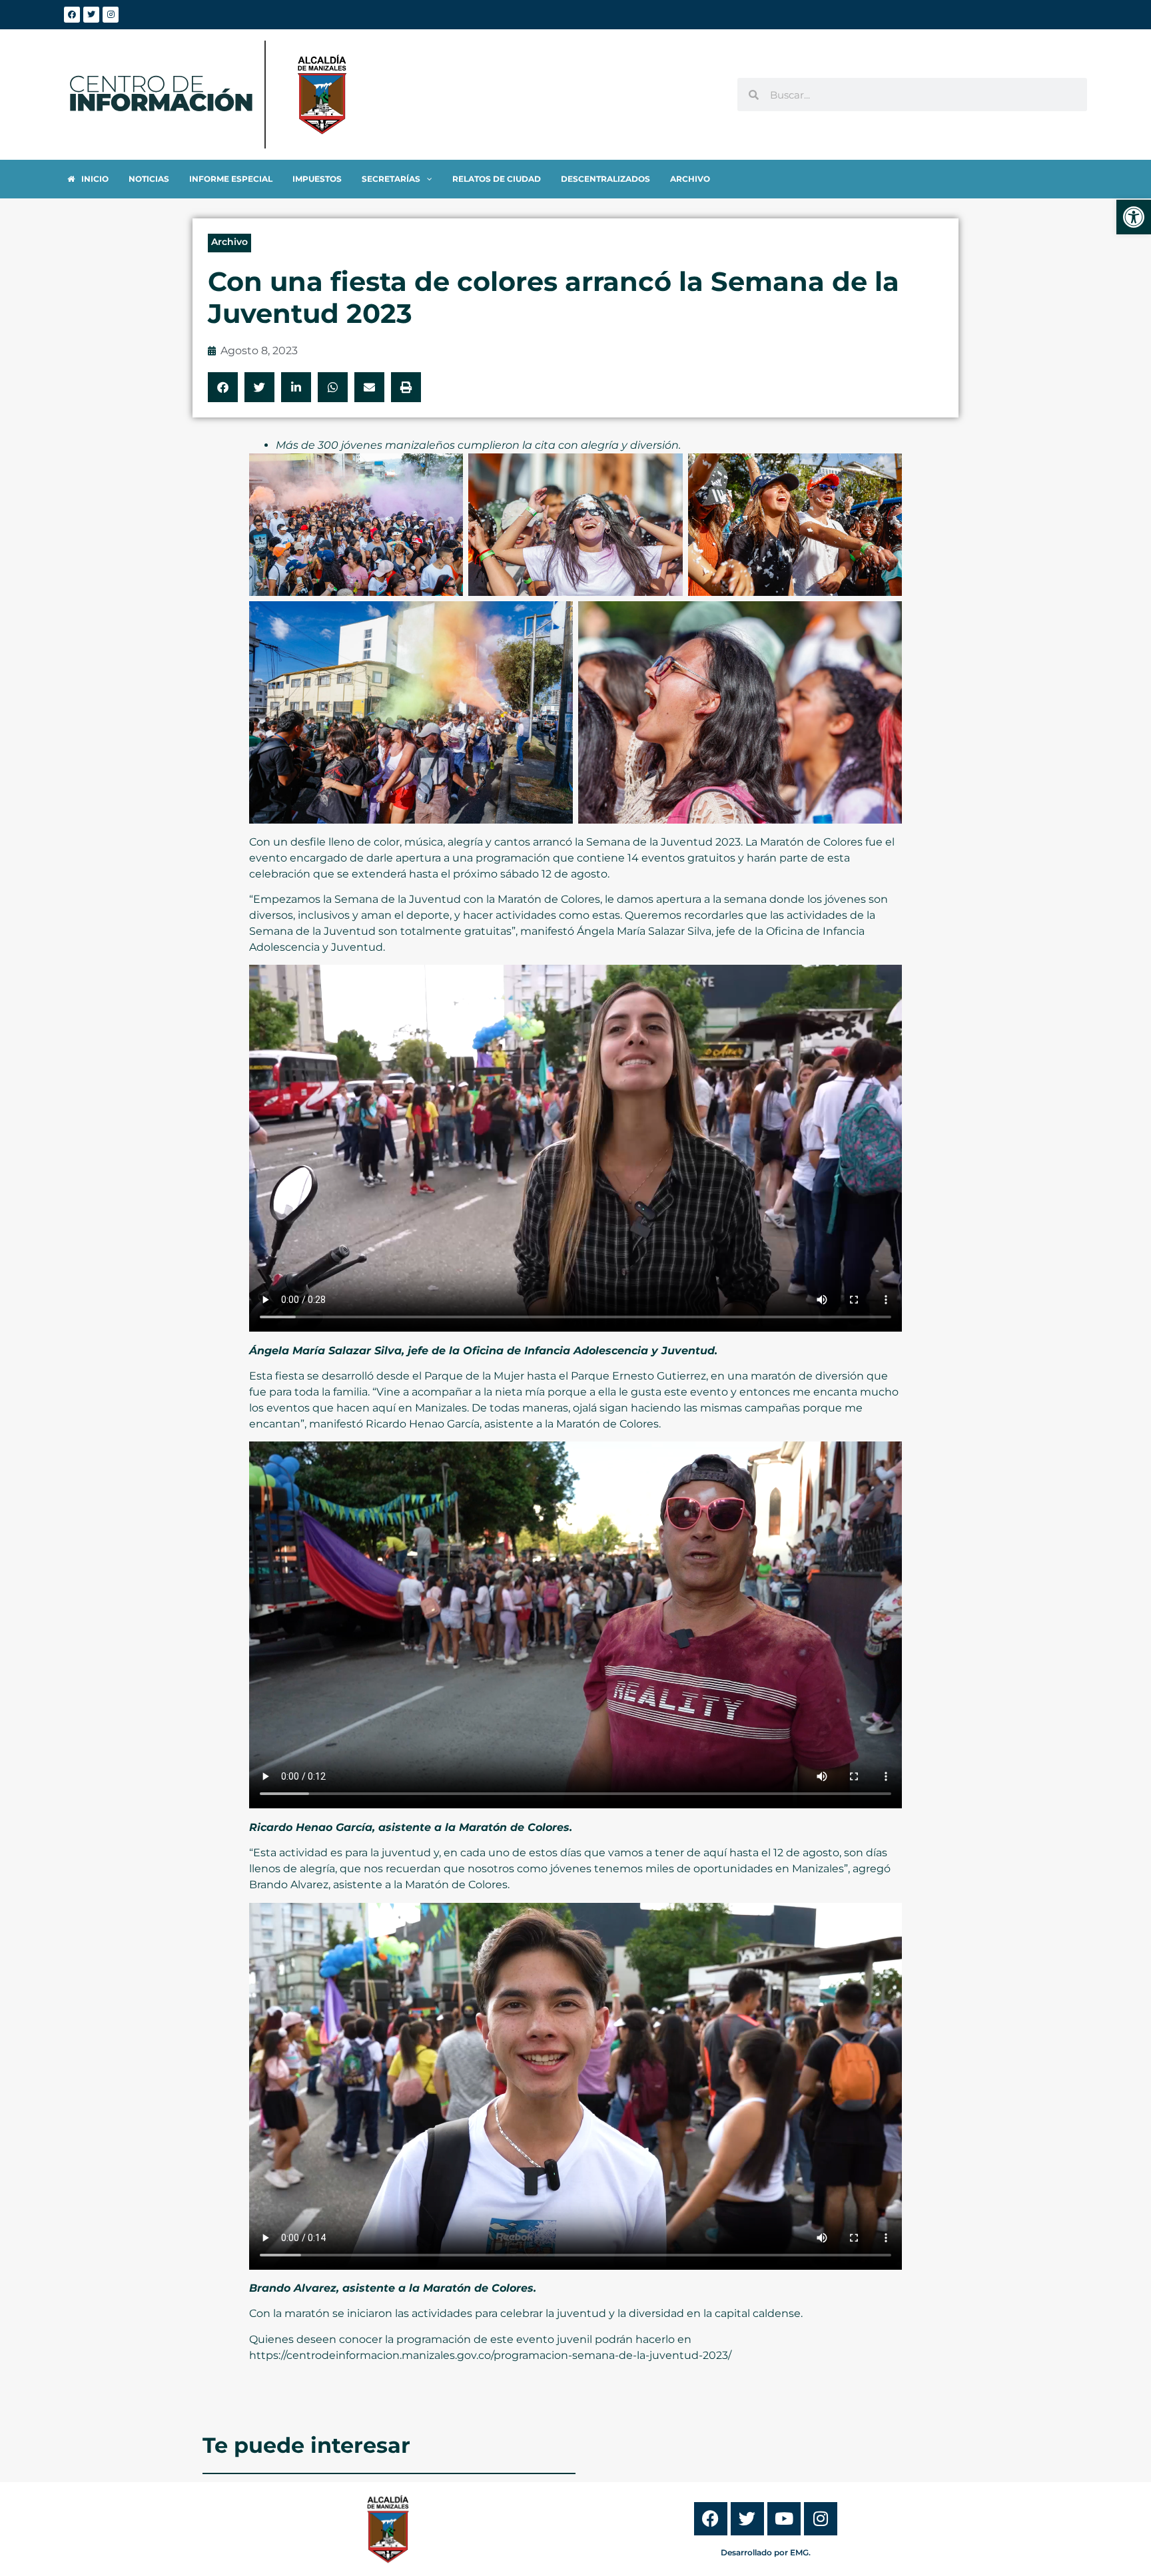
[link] (1134, 217)
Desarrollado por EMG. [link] (766, 2552)
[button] (223, 387)
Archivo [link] (229, 242)
